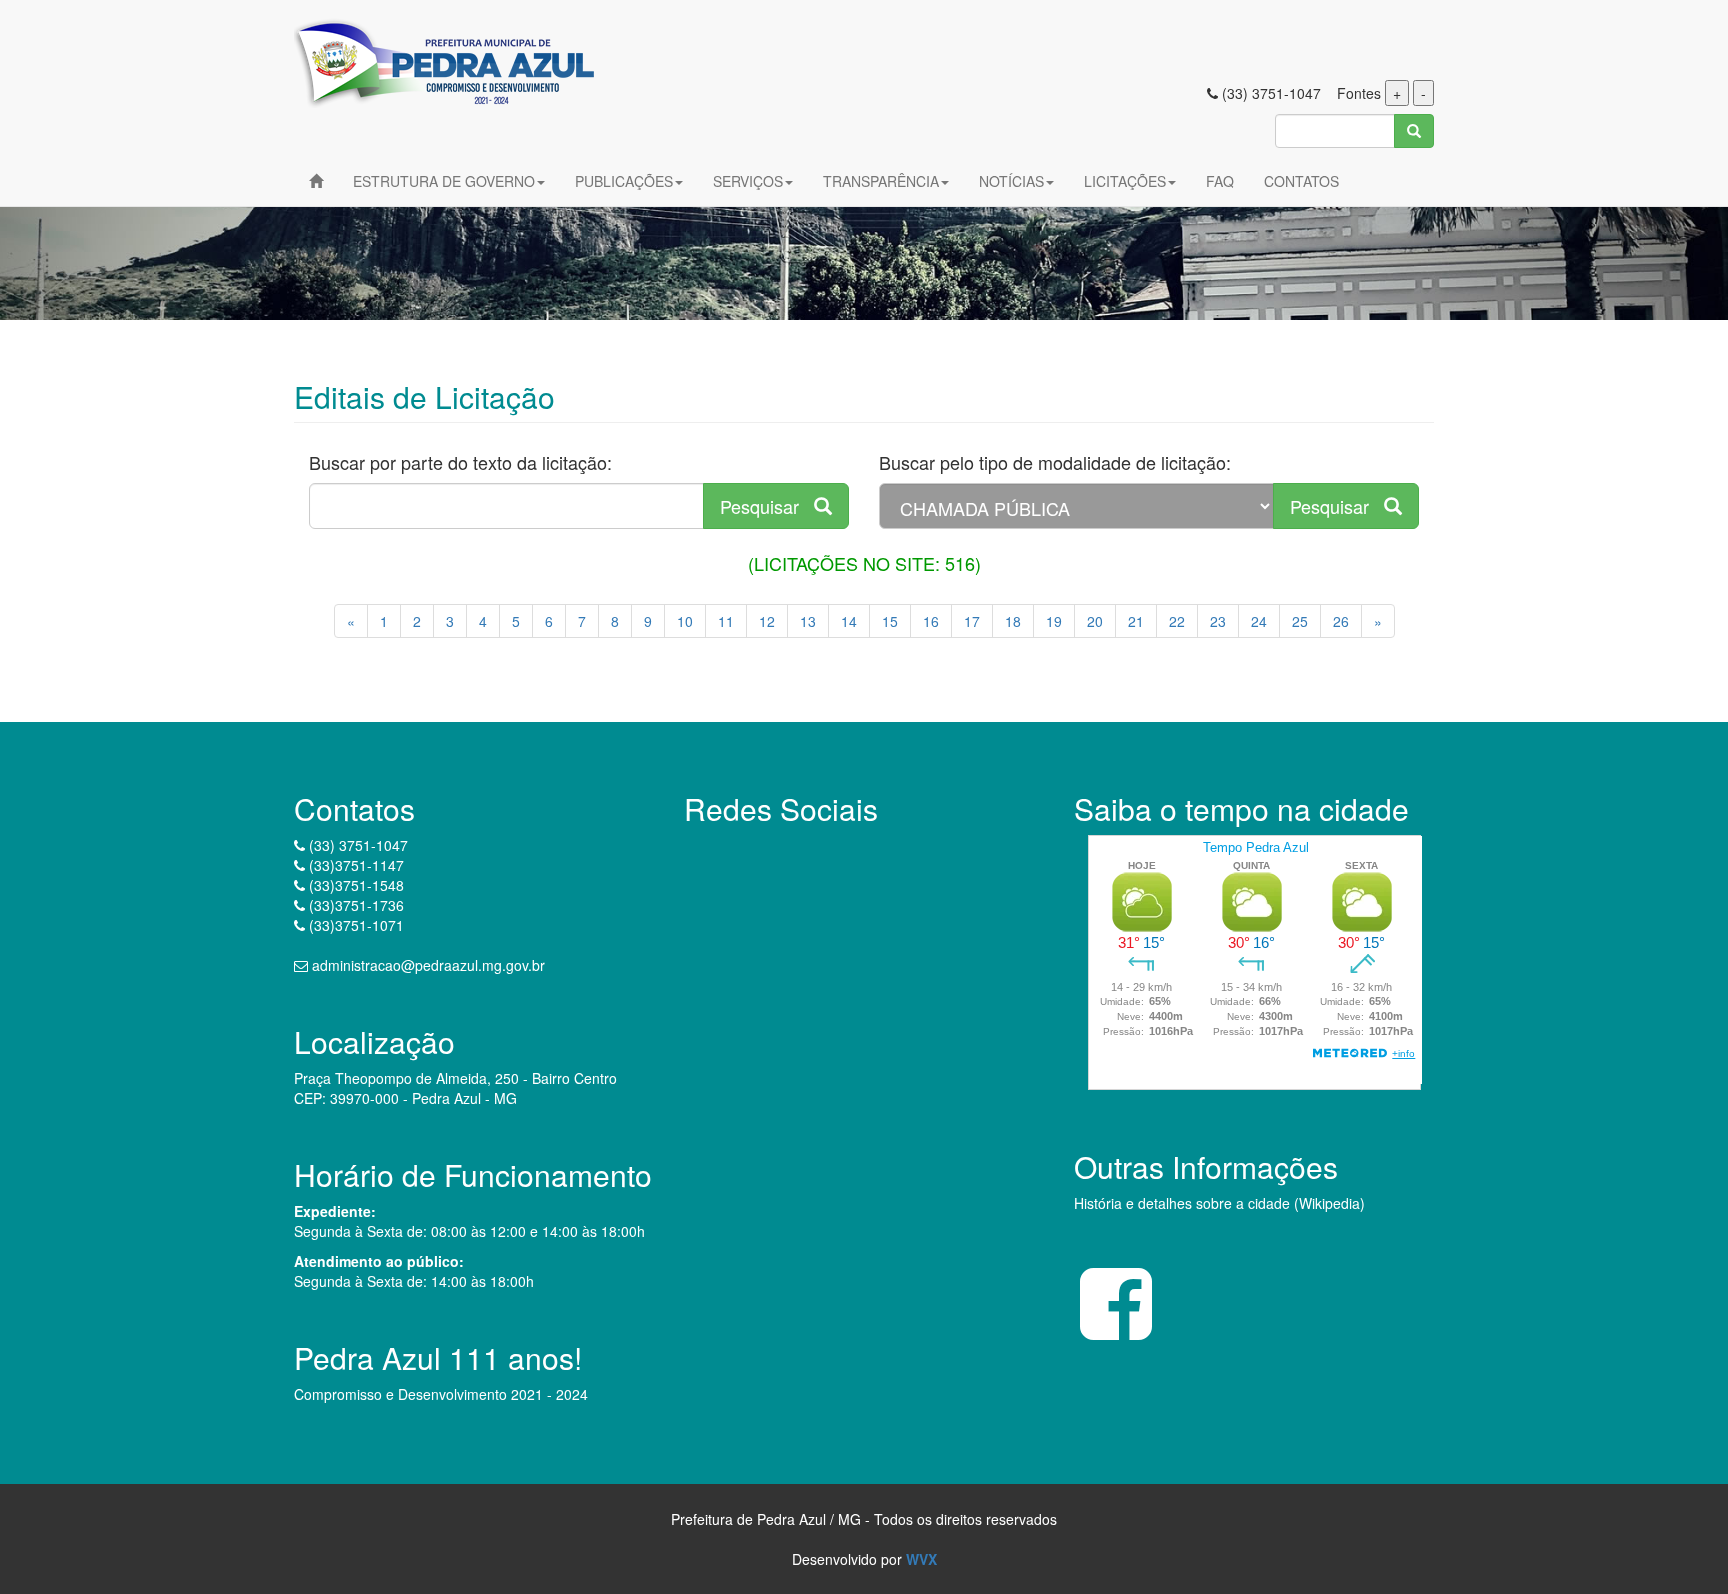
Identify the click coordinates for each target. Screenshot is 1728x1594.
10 (685, 621)
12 (767, 621)
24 (1259, 621)
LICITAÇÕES (1125, 181)
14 (849, 621)
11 (726, 621)
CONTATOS (1301, 181)
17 (972, 621)
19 (1054, 621)
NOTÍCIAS (1011, 181)
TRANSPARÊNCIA (881, 181)
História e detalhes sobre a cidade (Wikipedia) (1219, 1203)
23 (1218, 621)
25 (1300, 621)
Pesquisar (767, 506)
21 (1136, 621)
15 (890, 621)
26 (1341, 621)
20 (1095, 621)
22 (1177, 621)
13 (808, 621)
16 (931, 621)
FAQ (1220, 181)
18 (1013, 621)
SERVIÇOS (748, 181)
